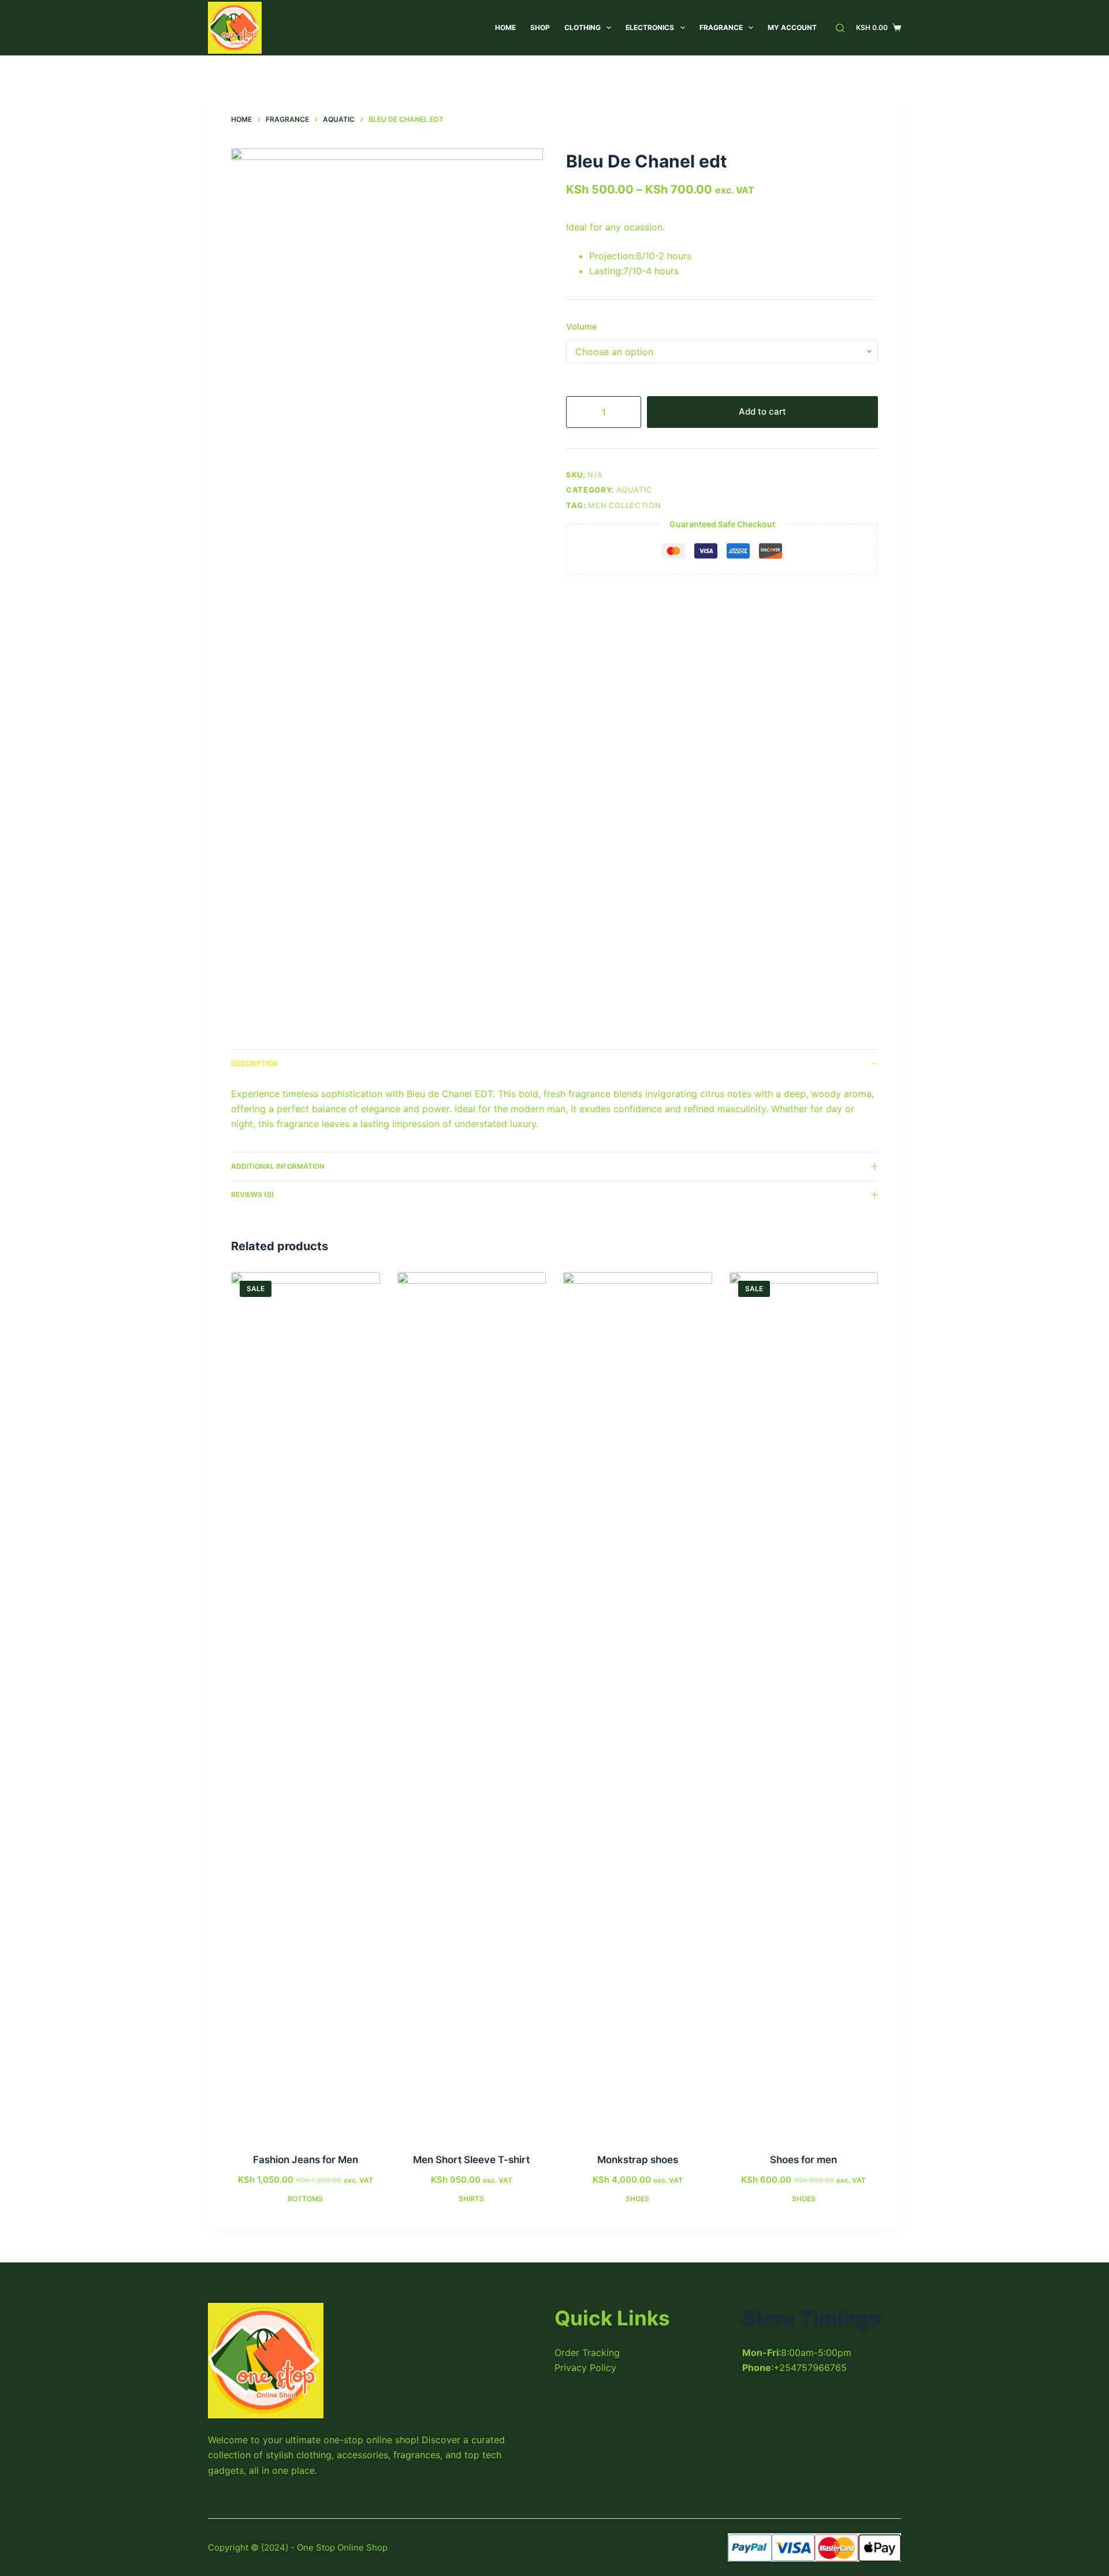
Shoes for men (803, 2160)
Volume (582, 327)
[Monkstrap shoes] (638, 1705)
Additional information (278, 1166)
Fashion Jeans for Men (306, 2160)
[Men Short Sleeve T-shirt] (472, 1705)
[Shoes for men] (804, 1705)
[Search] (840, 28)
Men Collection (624, 505)
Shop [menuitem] (540, 27)
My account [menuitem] (792, 27)
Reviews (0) (253, 1194)
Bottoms (305, 2199)
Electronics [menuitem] (650, 27)
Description (254, 1063)
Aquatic (635, 490)
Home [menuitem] (505, 27)
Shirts (471, 2199)
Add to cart (762, 411)
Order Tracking (587, 2353)
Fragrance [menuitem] (721, 27)
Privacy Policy (585, 2368)
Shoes (637, 2199)
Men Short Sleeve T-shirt (471, 2160)
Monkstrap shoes (638, 2160)
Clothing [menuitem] (583, 27)
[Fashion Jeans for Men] (306, 1705)
